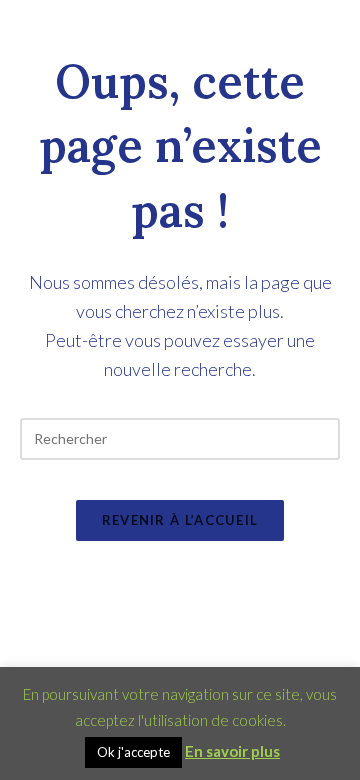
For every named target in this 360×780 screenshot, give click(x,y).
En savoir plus (232, 751)
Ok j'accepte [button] (133, 752)
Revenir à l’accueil (180, 520)
